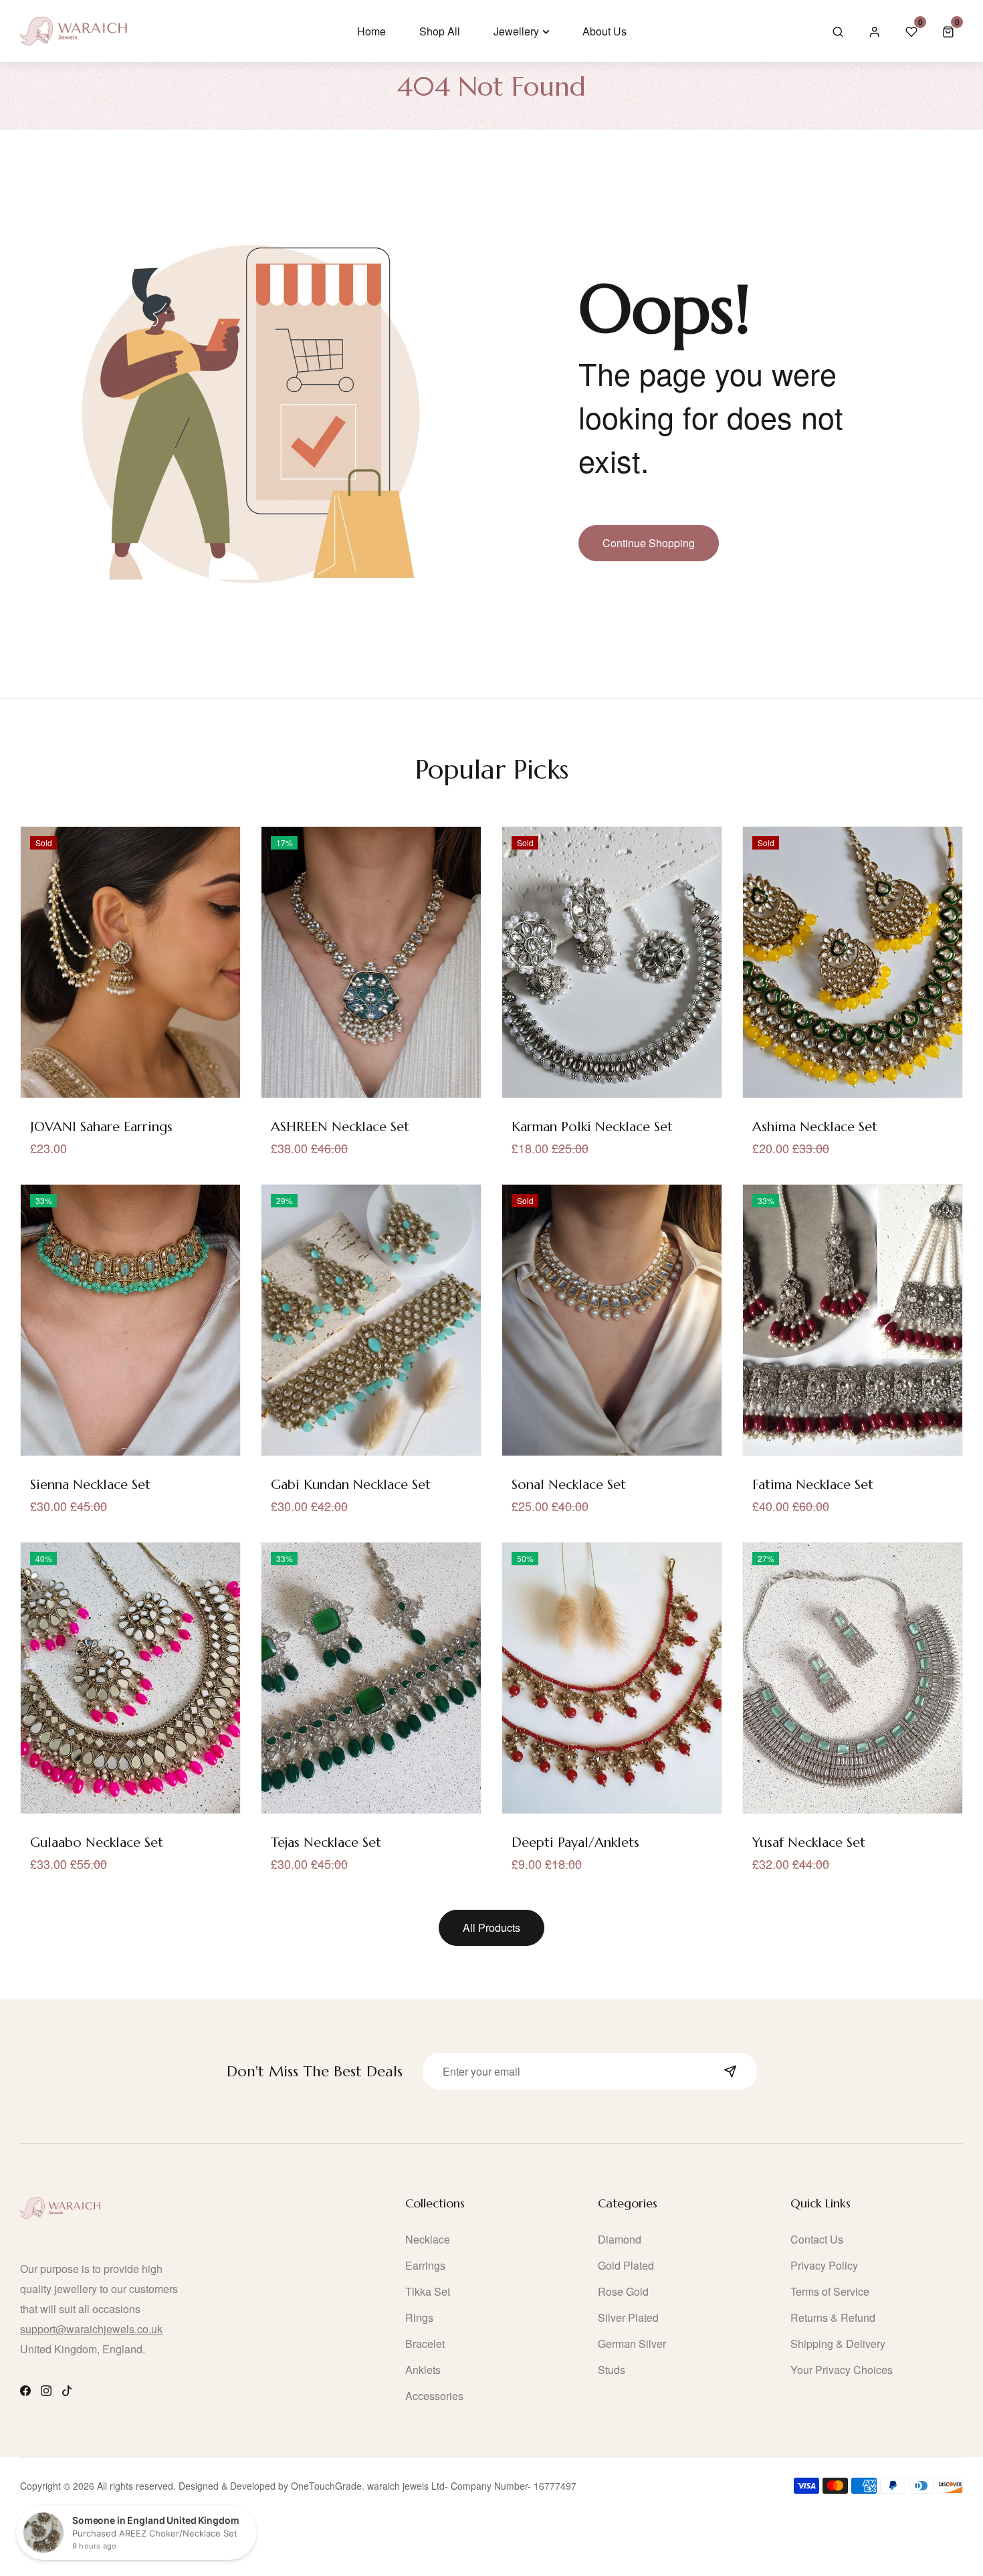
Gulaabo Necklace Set (97, 1843)
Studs (612, 2370)
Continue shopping (649, 543)
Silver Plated (628, 2317)
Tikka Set (428, 2291)
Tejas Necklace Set (326, 1843)
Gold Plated (626, 2265)
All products (491, 1927)
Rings (419, 2317)
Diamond (620, 2239)
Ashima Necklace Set (815, 1127)
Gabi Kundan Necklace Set (351, 1485)
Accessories (434, 2396)
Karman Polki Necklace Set (592, 1127)
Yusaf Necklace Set (809, 1843)
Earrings (425, 2265)
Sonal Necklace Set (569, 1485)
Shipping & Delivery (838, 2344)
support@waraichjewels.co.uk (91, 2329)
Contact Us (817, 2239)
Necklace (428, 2239)
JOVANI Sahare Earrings (101, 1127)
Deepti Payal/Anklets (575, 1843)
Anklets (423, 2370)
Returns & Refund (833, 2317)
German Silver (632, 2344)
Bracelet (425, 2344)
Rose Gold (623, 2291)
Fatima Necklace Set (813, 1485)
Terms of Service (830, 2291)
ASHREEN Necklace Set (340, 1127)
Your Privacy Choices (842, 2370)
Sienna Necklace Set (90, 1485)
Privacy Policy (824, 2265)
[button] (948, 31)
